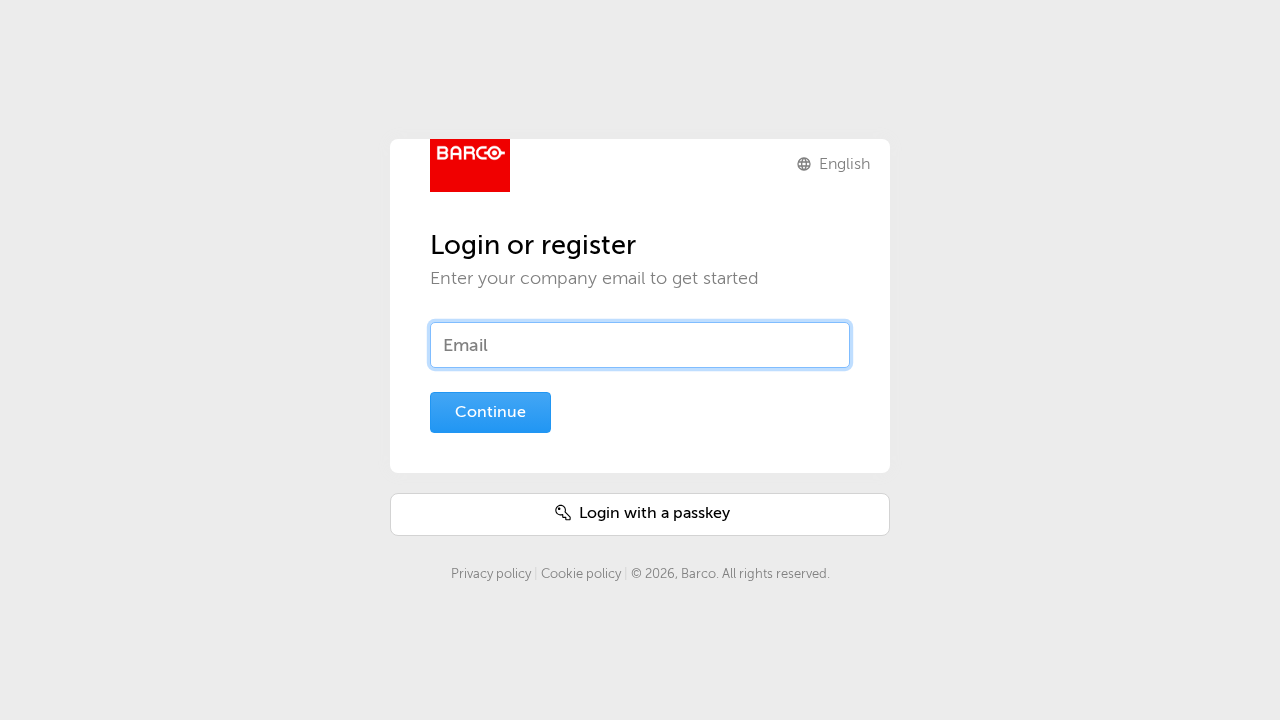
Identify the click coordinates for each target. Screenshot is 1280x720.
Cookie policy (581, 573)
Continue (490, 412)
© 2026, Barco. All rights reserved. (730, 573)
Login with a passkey (652, 513)
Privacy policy (491, 573)
